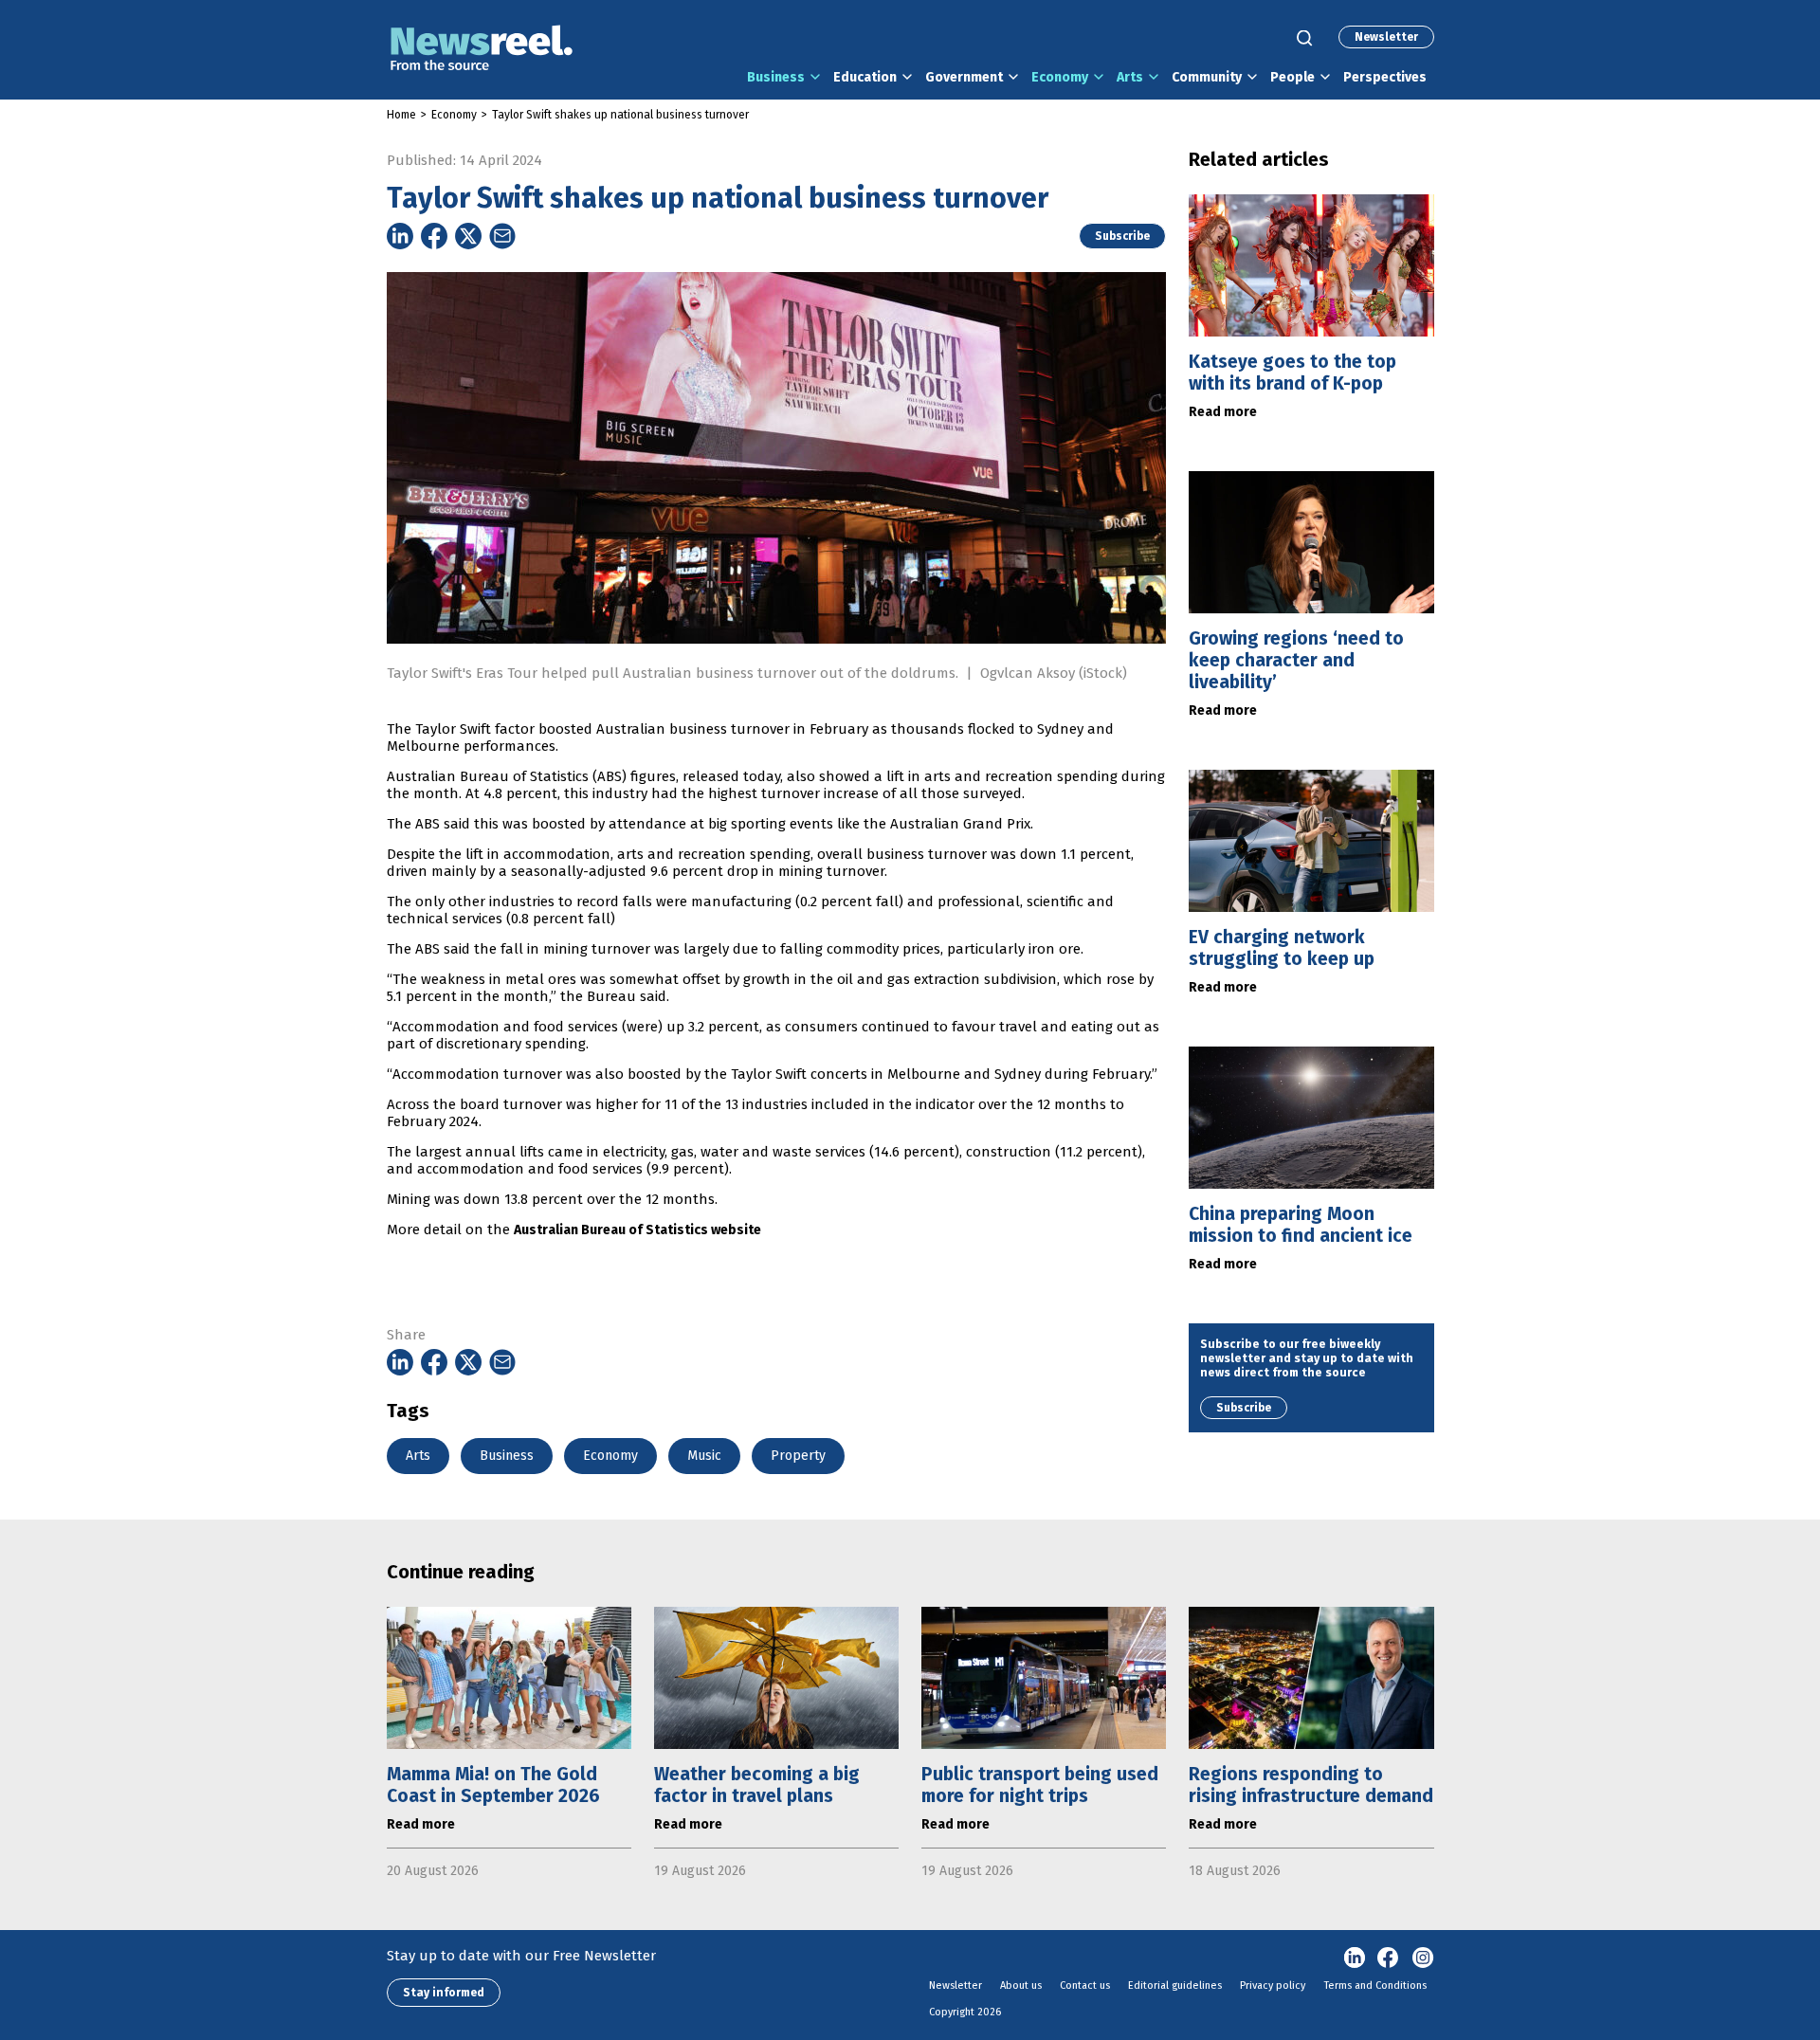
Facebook (1389, 1958)
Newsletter (1386, 37)
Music (704, 1456)
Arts (1130, 77)
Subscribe (1122, 236)
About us (1021, 1985)
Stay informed (444, 1993)
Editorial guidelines (1175, 1985)
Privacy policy (1273, 1985)
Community (1207, 77)
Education (865, 77)
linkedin (1355, 1958)
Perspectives (1385, 77)
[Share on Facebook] (434, 236)
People (1292, 77)
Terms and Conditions (1375, 1985)
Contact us (1085, 1985)
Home (401, 115)
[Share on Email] (502, 236)
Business (776, 77)
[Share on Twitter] (468, 236)
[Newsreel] (482, 50)
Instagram (1423, 1958)
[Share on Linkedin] (400, 236)
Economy (1060, 77)
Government (964, 77)
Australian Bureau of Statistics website (637, 1230)
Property (798, 1456)
